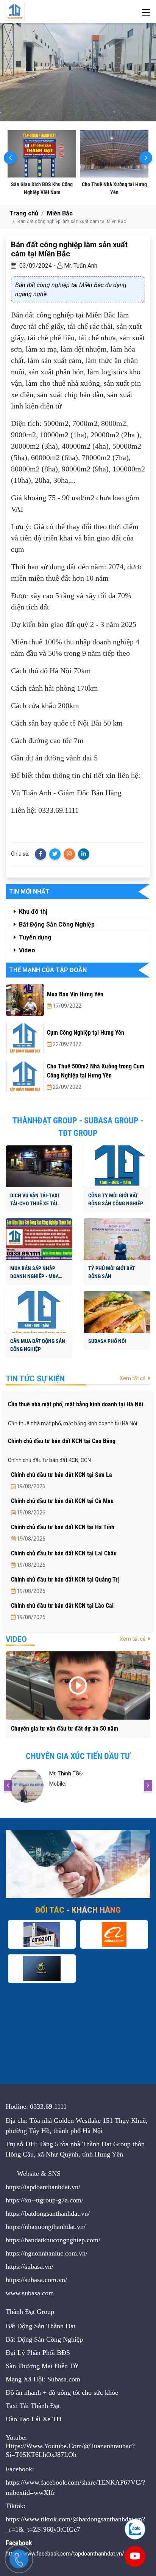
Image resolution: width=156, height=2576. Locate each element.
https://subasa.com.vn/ (36, 2280)
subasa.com (38, 2293)
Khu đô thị (32, 912)
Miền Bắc (60, 213)
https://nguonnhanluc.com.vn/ (47, 2253)
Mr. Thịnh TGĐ (66, 1773)
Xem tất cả (133, 1378)
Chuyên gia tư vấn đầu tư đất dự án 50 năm (65, 1729)
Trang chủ (24, 213)
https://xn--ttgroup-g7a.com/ (44, 2200)
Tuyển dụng (34, 937)
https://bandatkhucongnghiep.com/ (53, 2240)
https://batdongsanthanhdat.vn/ (48, 2213)
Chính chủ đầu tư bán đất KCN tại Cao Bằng (62, 1441)
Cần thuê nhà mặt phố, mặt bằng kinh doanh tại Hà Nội (76, 1404)
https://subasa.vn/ (30, 2267)
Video (26, 950)
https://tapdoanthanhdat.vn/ (43, 2187)
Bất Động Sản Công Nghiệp (56, 924)
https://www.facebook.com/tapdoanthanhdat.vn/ (65, 2554)
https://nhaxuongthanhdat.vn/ (46, 2227)
